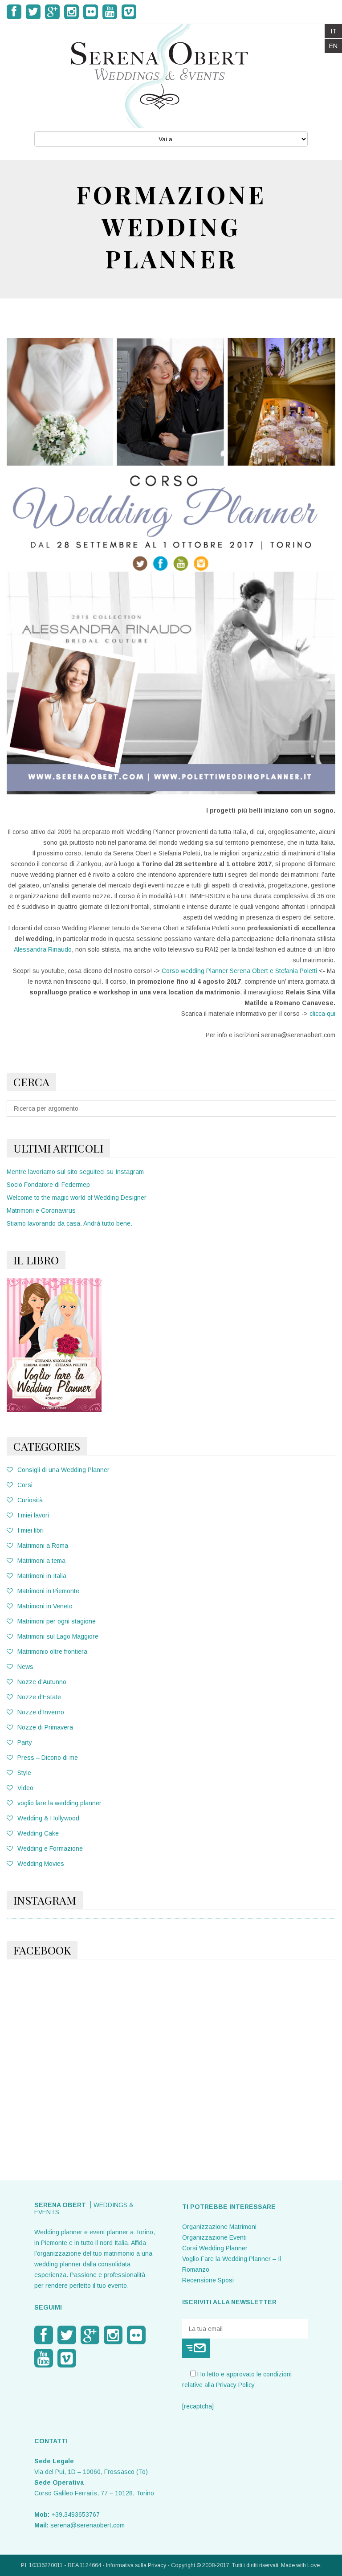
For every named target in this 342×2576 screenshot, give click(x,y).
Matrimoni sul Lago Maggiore (58, 1636)
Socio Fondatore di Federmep (48, 1185)
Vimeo (129, 12)
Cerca (31, 1082)
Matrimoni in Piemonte (48, 1591)
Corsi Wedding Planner (215, 2248)
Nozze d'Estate (39, 1697)
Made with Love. (301, 2565)
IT (334, 31)
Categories (47, 1446)
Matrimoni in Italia (42, 1576)
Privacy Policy (235, 2385)
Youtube (110, 12)
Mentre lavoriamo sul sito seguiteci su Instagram (75, 1172)
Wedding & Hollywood (48, 1818)
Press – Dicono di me (48, 1758)
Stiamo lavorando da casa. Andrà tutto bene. (69, 1223)
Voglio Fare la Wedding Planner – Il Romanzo (232, 2264)
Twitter (33, 12)
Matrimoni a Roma (43, 1546)
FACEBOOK (42, 1950)
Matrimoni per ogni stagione (57, 1621)
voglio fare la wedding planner (59, 1803)
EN (333, 46)
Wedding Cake (38, 1833)
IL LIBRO (36, 1260)
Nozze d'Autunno (42, 1682)
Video (25, 1788)
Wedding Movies (41, 1864)
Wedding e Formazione (50, 1848)
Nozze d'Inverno (41, 1712)
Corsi (25, 1485)
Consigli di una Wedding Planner (63, 1470)
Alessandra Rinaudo (43, 949)
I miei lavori (33, 1515)
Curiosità (30, 1500)
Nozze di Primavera (45, 1727)
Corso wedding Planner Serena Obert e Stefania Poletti (239, 971)
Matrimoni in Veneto (45, 1606)
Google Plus (52, 12)
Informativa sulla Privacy (136, 2565)
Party (25, 1742)
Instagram (71, 12)
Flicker (91, 12)
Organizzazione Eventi (214, 2237)
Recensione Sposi (208, 2280)
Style (24, 1773)
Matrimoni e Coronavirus (41, 1210)
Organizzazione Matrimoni (219, 2227)
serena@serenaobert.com (88, 2525)
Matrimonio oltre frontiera (52, 1652)
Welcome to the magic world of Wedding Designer (77, 1198)
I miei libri (31, 1530)
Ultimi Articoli (58, 1148)
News (25, 1667)
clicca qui (322, 1014)
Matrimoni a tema (41, 1561)
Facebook (14, 12)
